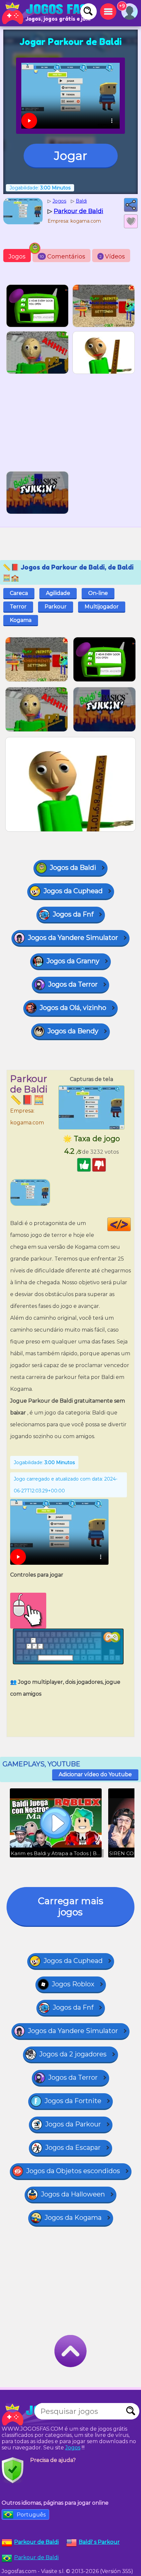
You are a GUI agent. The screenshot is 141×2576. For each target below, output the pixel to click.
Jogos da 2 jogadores (73, 2054)
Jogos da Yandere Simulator (73, 938)
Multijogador (102, 607)
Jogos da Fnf (73, 914)
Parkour (56, 607)
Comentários (62, 257)
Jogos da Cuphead (73, 891)
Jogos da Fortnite (73, 2101)
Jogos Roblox (73, 1984)
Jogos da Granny (73, 961)
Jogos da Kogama (73, 2218)
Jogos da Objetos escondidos (73, 2171)
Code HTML (131, 1224)
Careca (19, 593)
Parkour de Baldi (36, 2557)
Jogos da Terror (73, 984)
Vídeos (112, 257)
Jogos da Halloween (73, 2194)
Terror (18, 607)
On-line (98, 593)
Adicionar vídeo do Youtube (95, 1774)
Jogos (17, 257)
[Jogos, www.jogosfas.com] (46, 13)
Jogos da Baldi (73, 868)
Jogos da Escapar (73, 2147)
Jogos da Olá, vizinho (73, 1008)
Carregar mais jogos (71, 1906)
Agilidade (58, 593)
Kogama (21, 620)
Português (31, 2515)
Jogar (71, 156)
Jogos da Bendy (73, 1031)
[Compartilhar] (131, 205)
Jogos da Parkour (73, 2124)
